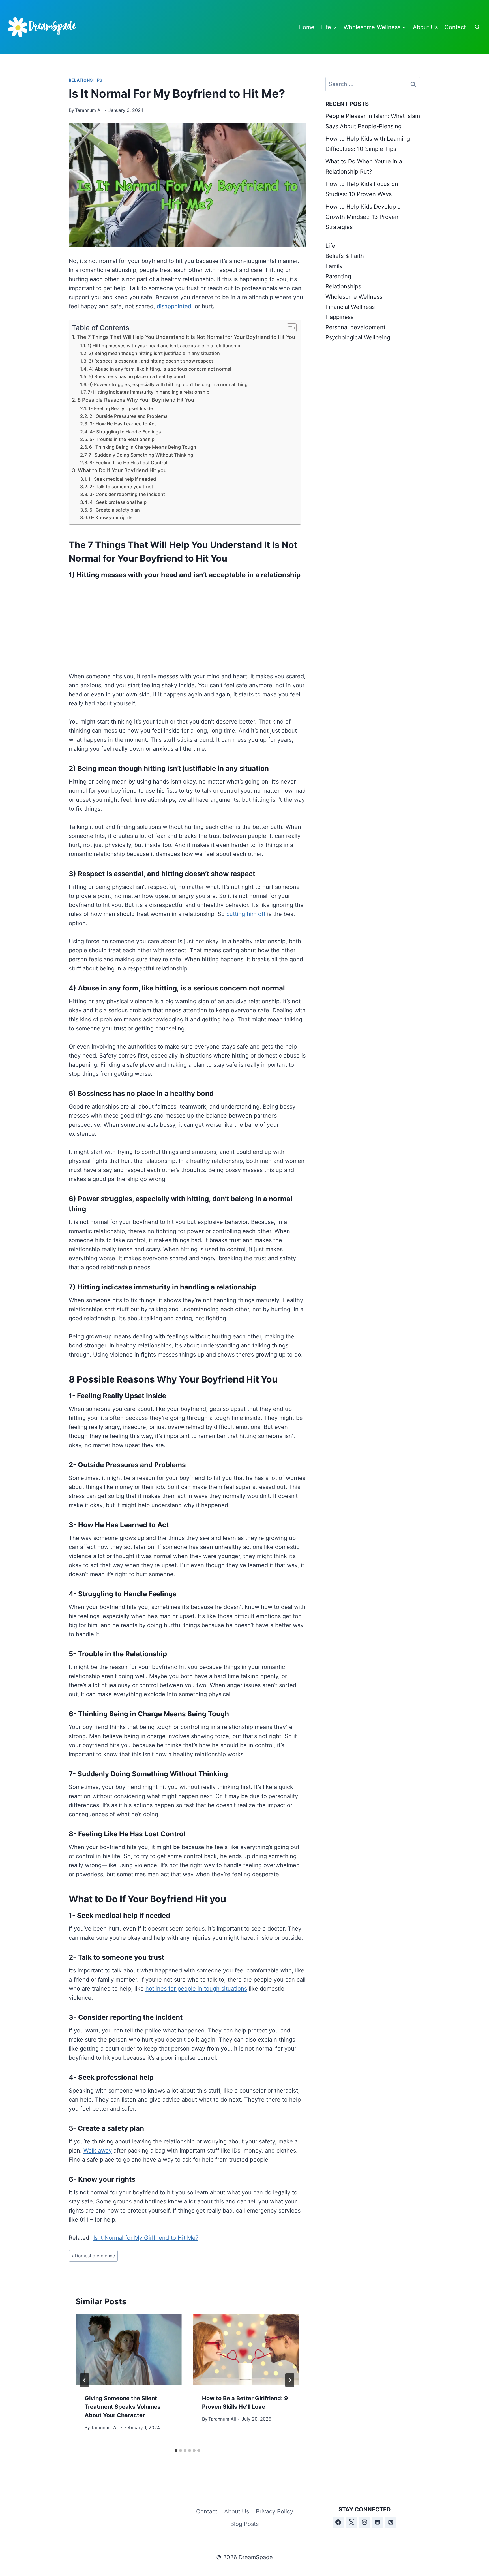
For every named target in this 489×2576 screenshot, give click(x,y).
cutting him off (247, 914)
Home (306, 27)
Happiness (339, 317)
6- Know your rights (111, 517)
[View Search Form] (477, 27)
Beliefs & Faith (345, 256)
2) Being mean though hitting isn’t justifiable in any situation (154, 353)
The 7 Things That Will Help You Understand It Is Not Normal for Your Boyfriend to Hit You (186, 337)
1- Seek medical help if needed (122, 479)
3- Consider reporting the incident (127, 494)
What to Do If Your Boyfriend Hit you (122, 470)
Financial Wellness (350, 307)
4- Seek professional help (118, 502)
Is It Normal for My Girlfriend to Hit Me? (146, 2238)
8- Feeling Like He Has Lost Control (128, 463)
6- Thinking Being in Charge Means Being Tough (143, 447)
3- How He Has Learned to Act (123, 424)
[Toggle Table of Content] (289, 328)
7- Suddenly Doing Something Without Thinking (141, 455)
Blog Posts (244, 2524)
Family (334, 266)
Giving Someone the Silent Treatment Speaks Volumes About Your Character (123, 2407)
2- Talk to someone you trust (121, 487)
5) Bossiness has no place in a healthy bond (137, 376)
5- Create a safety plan (115, 510)
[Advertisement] (187, 623)
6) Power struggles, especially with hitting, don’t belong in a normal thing (168, 384)
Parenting (338, 276)
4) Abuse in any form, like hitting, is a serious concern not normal (160, 369)
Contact (455, 27)
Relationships (86, 80)
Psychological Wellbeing (358, 337)
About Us (425, 27)
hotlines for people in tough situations (196, 1989)
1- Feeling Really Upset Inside (121, 408)
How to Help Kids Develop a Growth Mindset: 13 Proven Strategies (363, 217)
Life (330, 246)
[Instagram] (364, 2522)
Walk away (98, 2151)
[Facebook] (338, 2522)
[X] (351, 2522)
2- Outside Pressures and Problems (128, 416)
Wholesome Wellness (354, 297)
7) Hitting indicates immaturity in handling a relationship (149, 392)
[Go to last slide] (85, 2380)
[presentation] (129, 2350)
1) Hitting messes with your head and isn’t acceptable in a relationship (164, 346)
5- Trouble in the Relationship (122, 439)
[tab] (176, 2451)
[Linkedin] (378, 2522)
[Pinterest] (391, 2522)
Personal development (355, 327)
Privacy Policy (274, 2511)
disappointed (174, 306)
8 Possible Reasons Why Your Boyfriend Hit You (136, 400)
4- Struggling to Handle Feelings (125, 432)
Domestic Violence (93, 2256)
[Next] (290, 2380)
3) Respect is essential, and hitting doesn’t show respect (151, 361)
